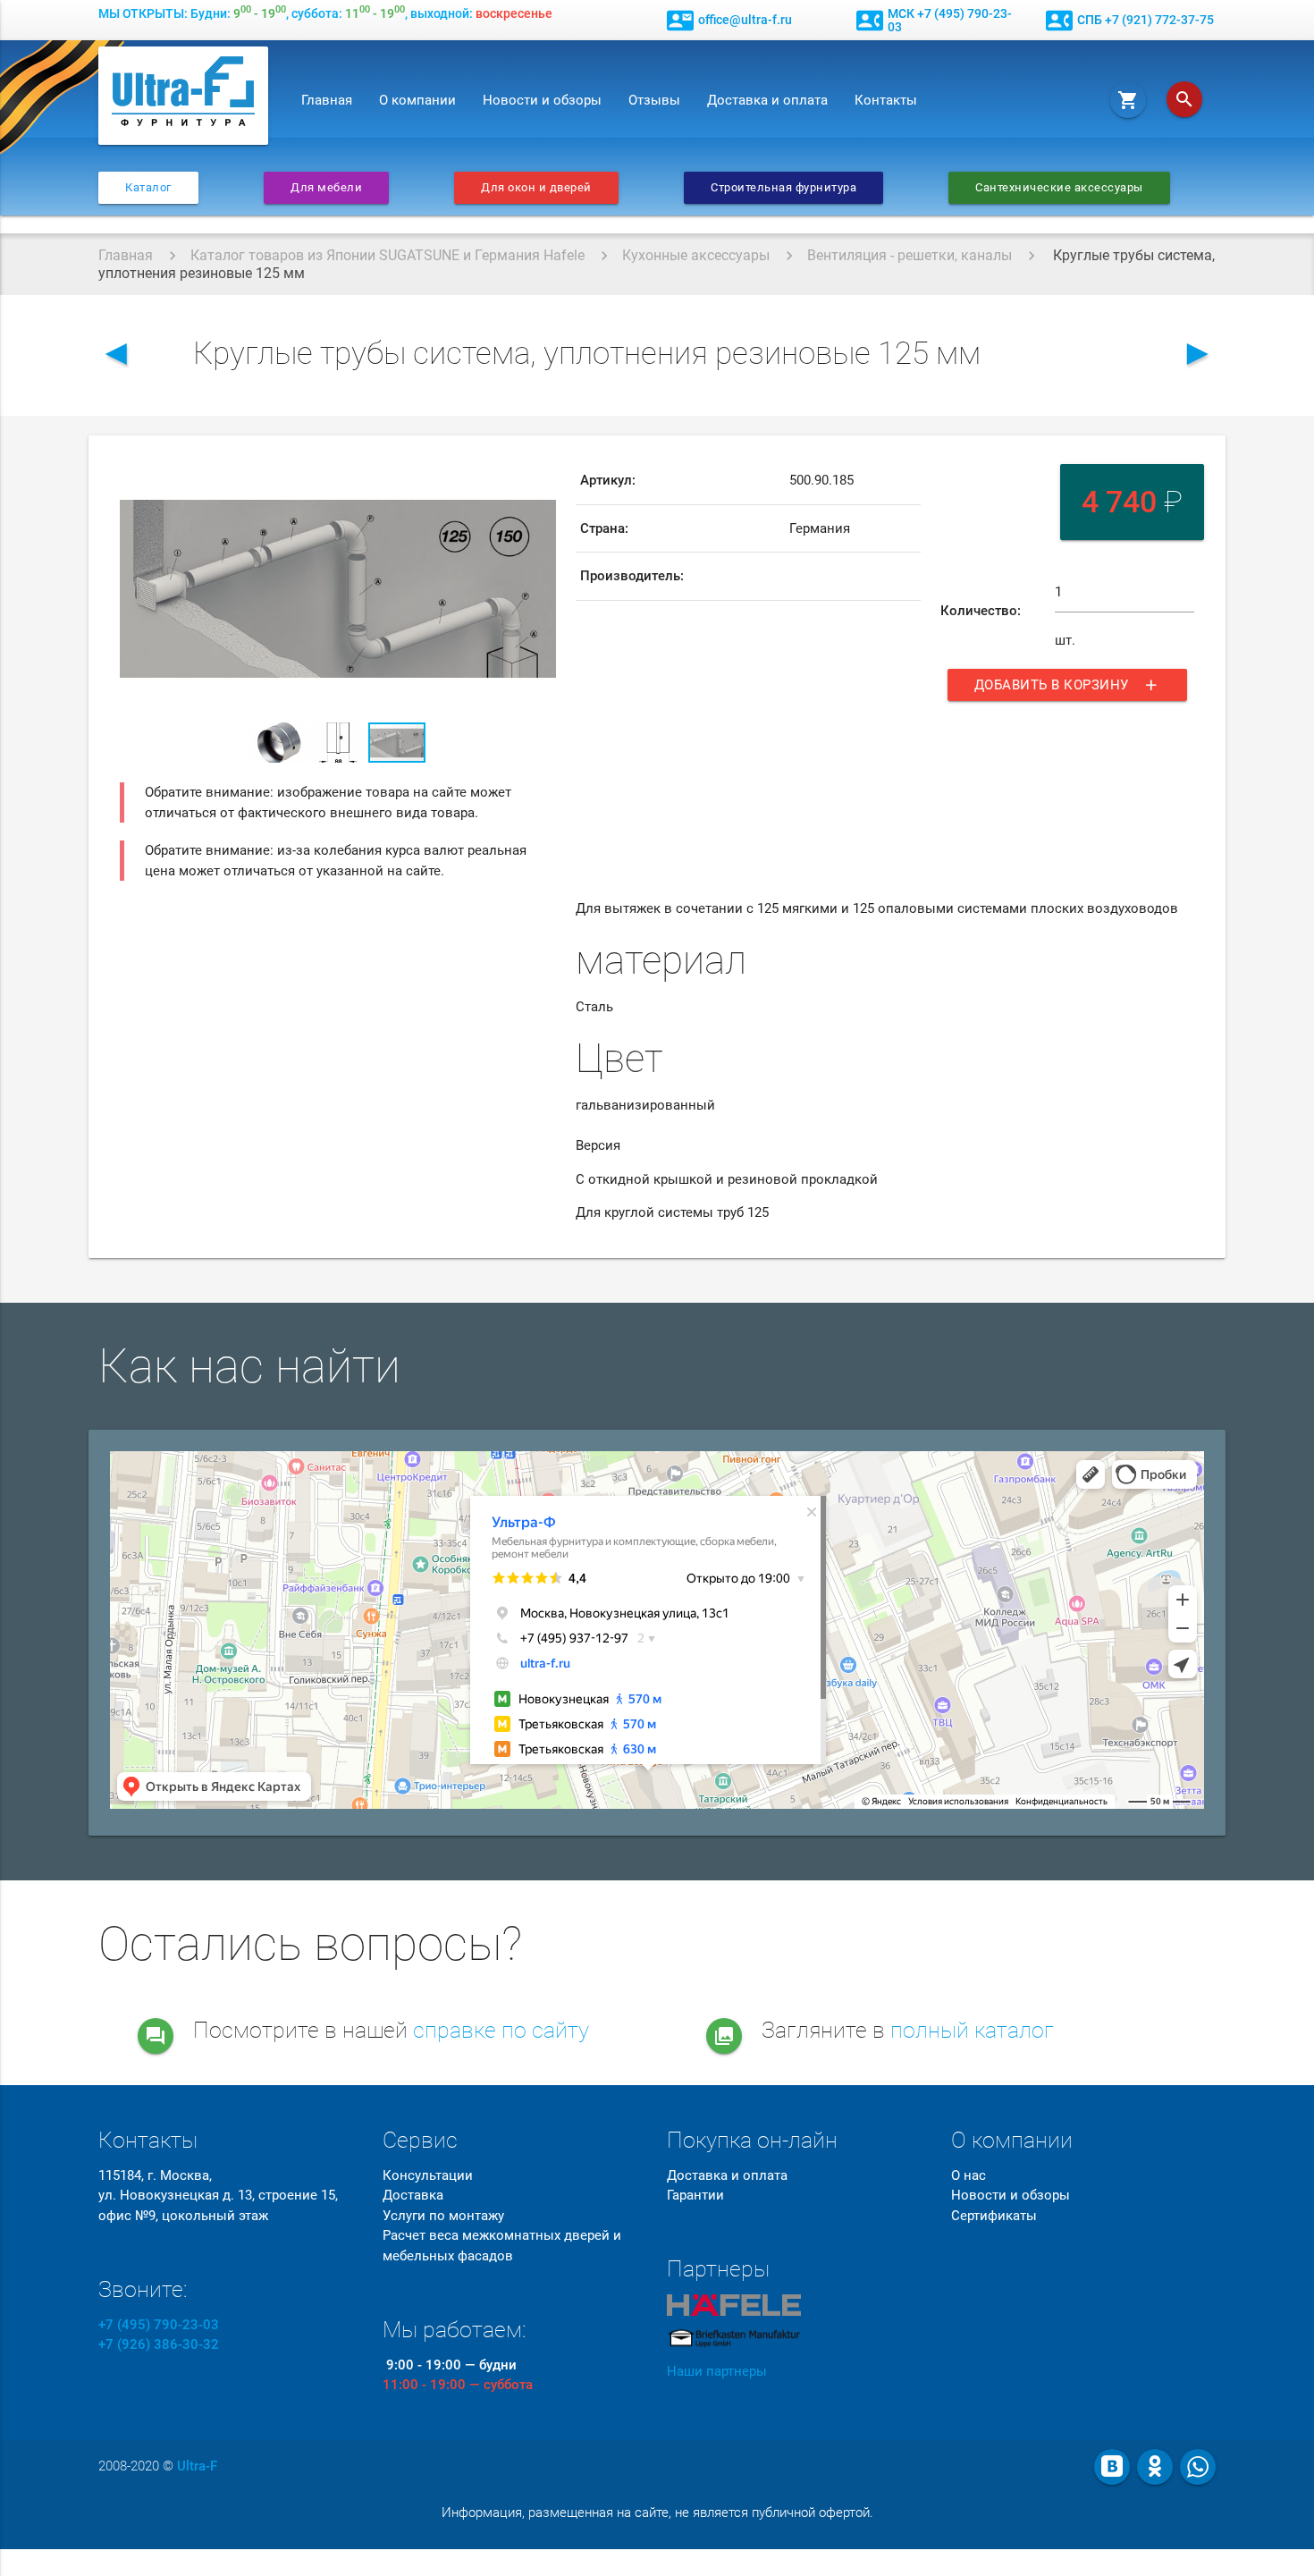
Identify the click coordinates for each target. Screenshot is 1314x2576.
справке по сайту (501, 2030)
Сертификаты (994, 2216)
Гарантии (695, 2195)
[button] (540, 473)
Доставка (413, 2195)
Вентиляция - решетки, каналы (910, 255)
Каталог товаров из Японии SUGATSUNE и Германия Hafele (387, 255)
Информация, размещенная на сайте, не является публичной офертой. (657, 2513)
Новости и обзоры (542, 100)
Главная (327, 100)
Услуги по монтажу (443, 2216)
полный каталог (972, 2030)
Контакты (886, 100)
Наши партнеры (717, 2371)
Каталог (148, 187)
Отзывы (654, 100)
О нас (969, 2175)
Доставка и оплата (767, 100)
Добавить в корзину (1067, 685)
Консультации (428, 2175)
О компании (417, 100)
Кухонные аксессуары (696, 255)
